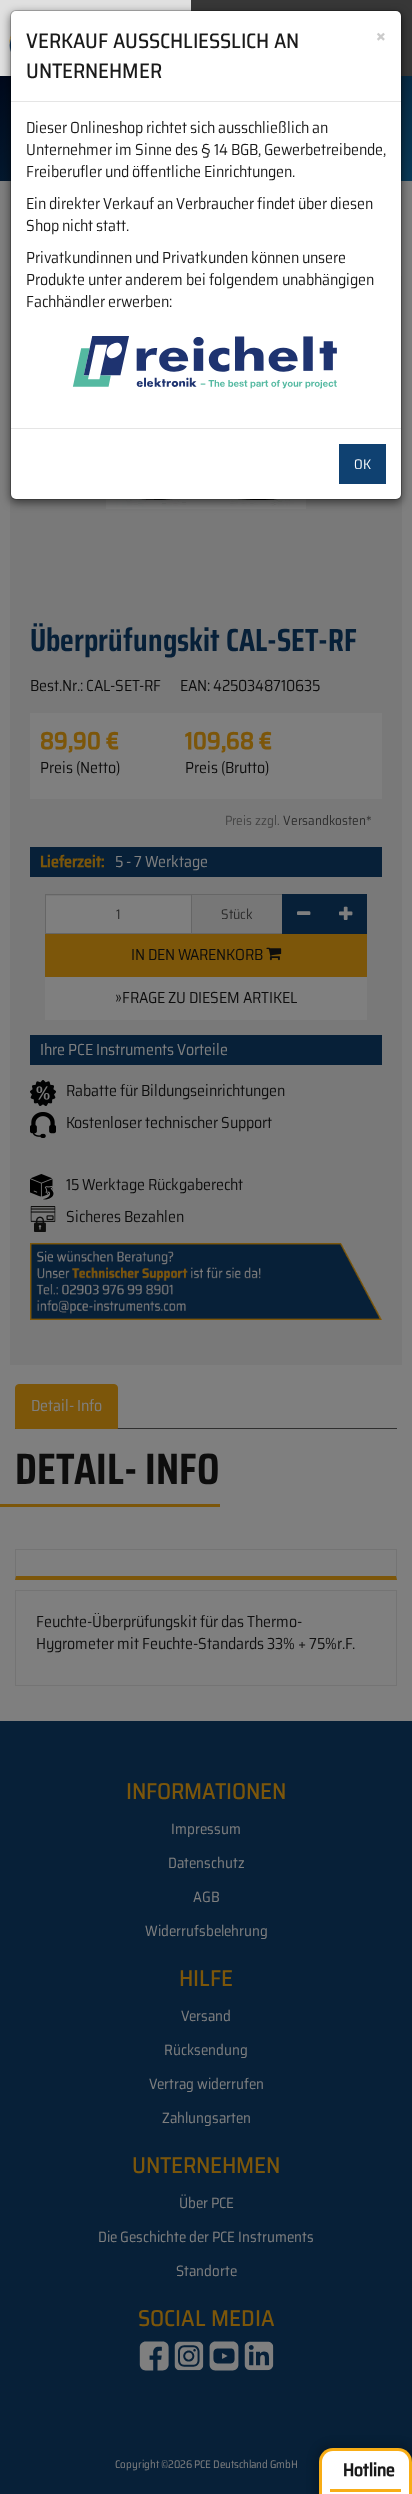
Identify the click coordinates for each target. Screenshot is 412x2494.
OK (362, 464)
